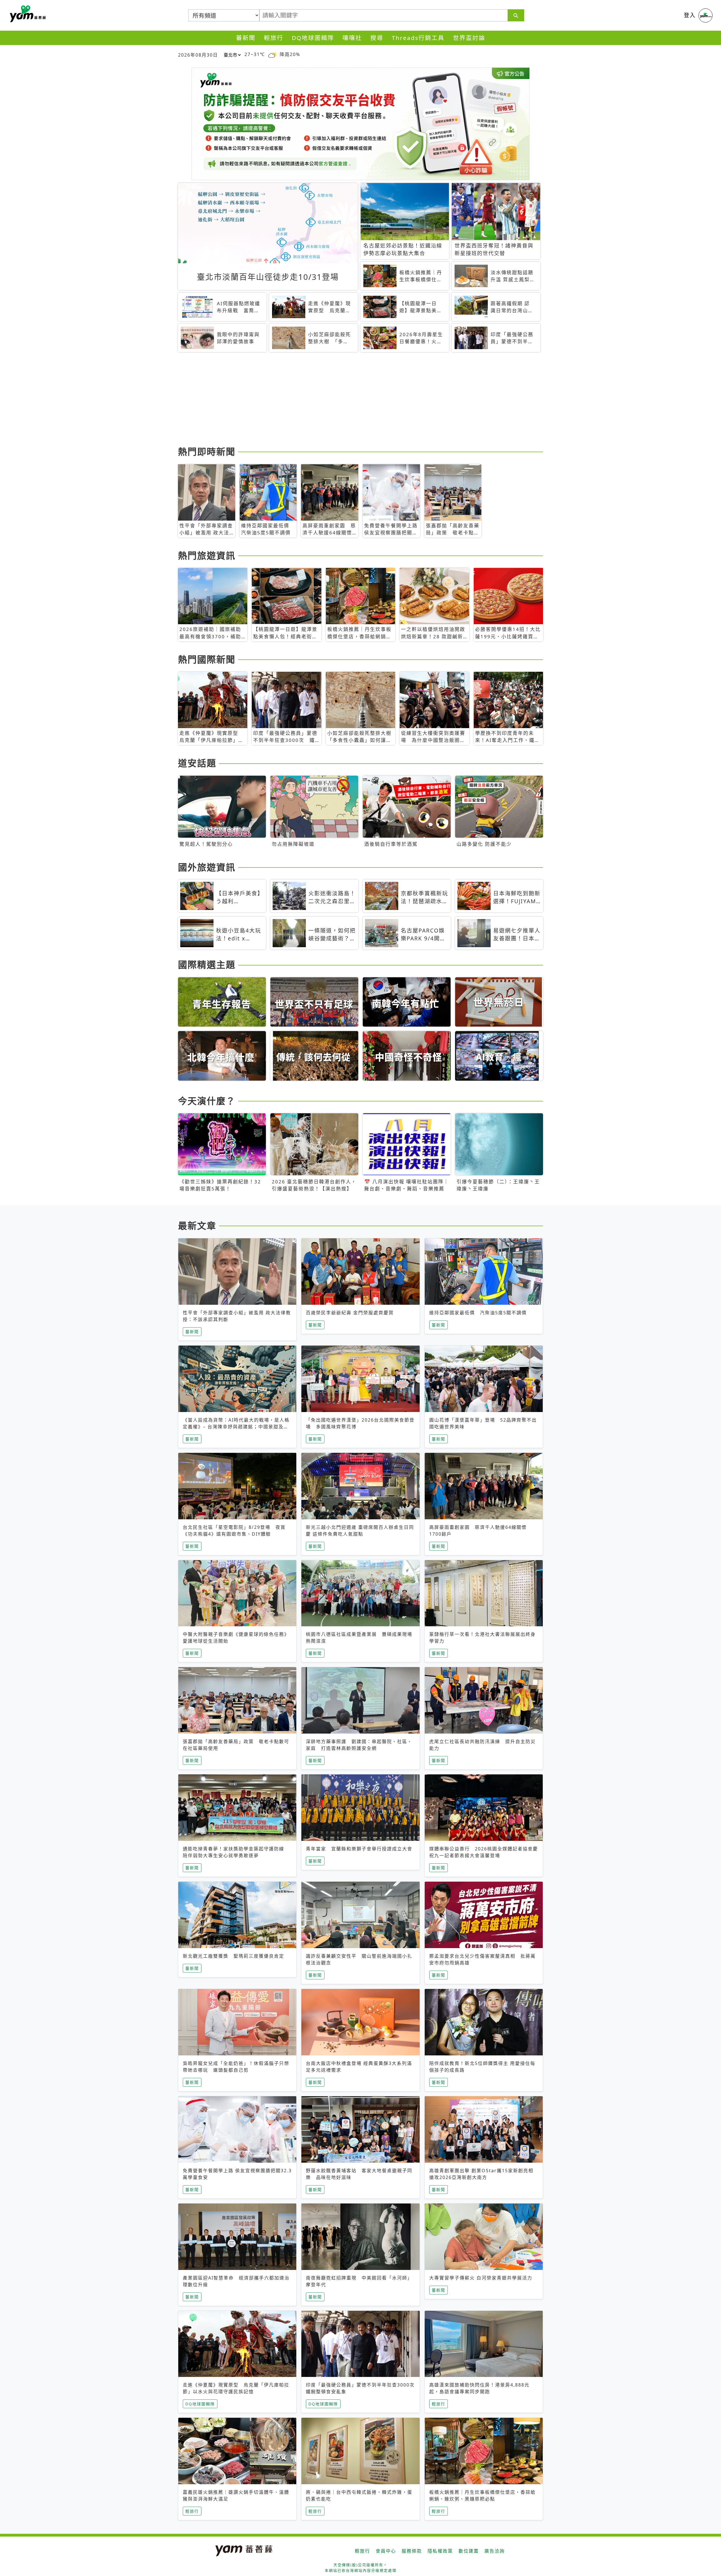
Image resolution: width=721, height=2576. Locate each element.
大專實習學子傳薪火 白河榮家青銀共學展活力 (481, 2278)
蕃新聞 (246, 38)
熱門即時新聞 (207, 451)
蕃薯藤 (27, 14)
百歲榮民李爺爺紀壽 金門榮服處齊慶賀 (350, 1313)
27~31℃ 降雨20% (272, 54)
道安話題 (197, 763)
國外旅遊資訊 (207, 867)
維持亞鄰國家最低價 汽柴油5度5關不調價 (478, 1313)
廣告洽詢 (495, 2551)
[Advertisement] (347, 400)
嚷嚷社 (352, 38)
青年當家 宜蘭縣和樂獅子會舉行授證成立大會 (359, 1849)
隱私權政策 (440, 2551)
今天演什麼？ (207, 1101)
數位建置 (469, 2551)
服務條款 (412, 2551)
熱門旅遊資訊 (207, 555)
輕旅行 (274, 38)
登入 (690, 15)
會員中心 (386, 2551)
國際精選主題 (207, 964)
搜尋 (377, 38)
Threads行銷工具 (418, 38)
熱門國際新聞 (207, 659)
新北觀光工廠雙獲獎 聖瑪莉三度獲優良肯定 (233, 1956)
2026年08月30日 (198, 55)
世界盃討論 (469, 38)
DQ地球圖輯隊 (313, 38)
